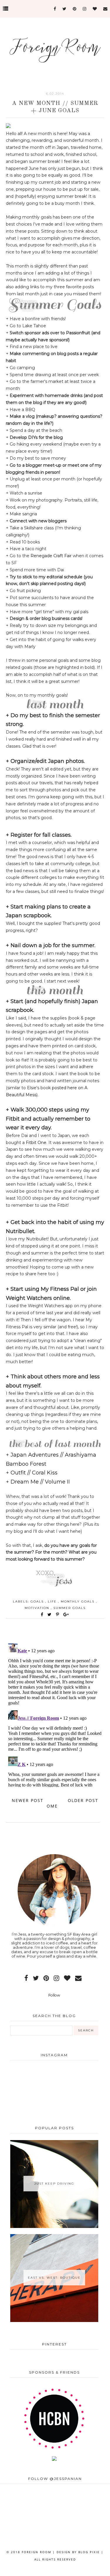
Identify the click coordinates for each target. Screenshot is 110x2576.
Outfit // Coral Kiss (34, 1473)
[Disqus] (55, 1714)
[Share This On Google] (66, 1615)
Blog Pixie (89, 2552)
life (53, 1601)
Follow (54, 1995)
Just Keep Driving (54, 2184)
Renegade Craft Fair (51, 556)
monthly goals (78, 1601)
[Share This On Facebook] (42, 1615)
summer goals (70, 1608)
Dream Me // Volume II (40, 1482)
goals (38, 1601)
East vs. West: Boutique (54, 2278)
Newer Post (28, 1800)
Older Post (83, 1800)
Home (54, 1803)
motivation (38, 1608)
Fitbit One (36, 1143)
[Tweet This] (51, 1615)
